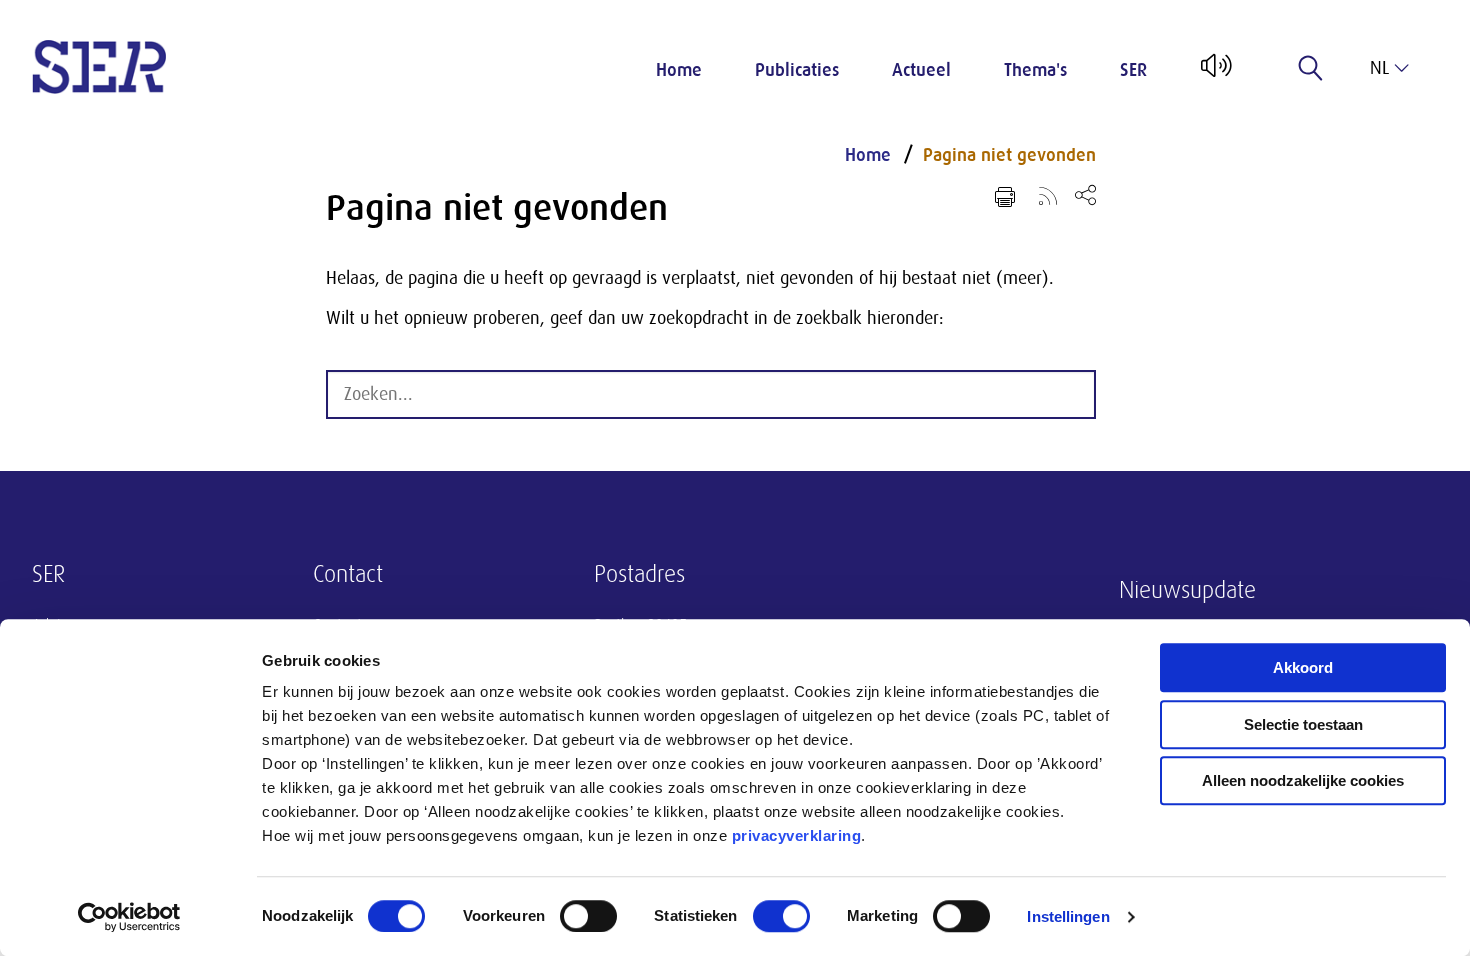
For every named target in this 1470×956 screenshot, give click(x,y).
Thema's (1035, 70)
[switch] (588, 916)
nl (1379, 68)
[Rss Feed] (1048, 195)
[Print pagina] (1005, 197)
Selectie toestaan (1303, 724)
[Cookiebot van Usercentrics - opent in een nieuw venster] (129, 917)
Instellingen (1068, 916)
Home (679, 70)
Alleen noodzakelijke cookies (1303, 780)
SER (1133, 70)
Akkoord (1303, 667)
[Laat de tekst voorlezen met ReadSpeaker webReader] (1214, 73)
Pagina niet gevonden (1009, 155)
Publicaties (797, 70)
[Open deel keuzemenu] (1085, 194)
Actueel (921, 70)
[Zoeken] (1311, 68)
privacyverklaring (797, 835)
